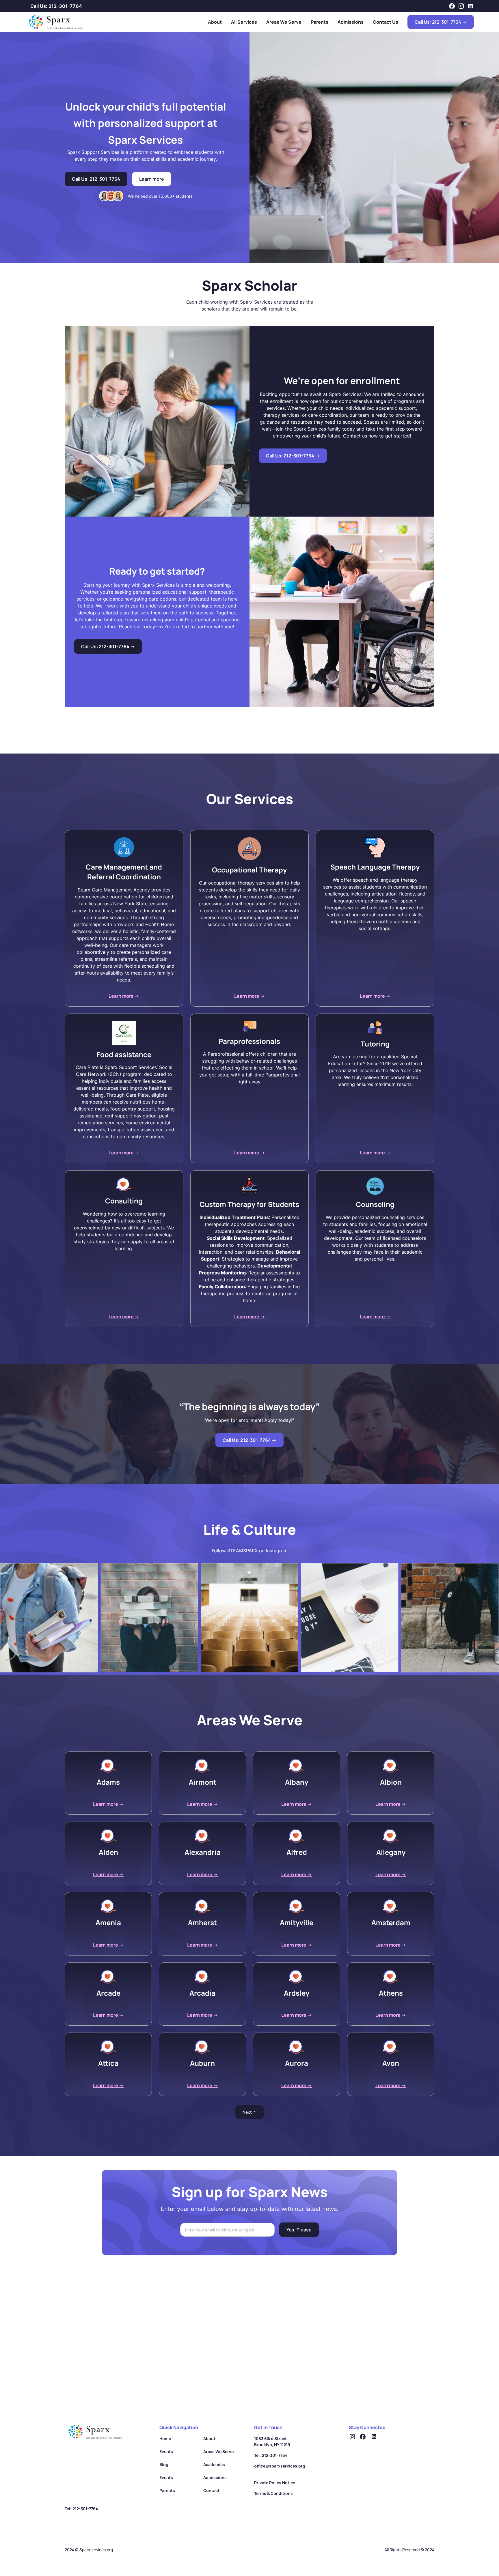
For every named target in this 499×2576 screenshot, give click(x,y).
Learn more (152, 179)
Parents (320, 22)
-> (293, 456)
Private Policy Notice (275, 2483)
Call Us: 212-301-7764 (56, 6)
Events (166, 2451)
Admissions (351, 22)
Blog (164, 2464)
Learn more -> (124, 996)
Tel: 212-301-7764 (271, 2455)
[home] (54, 22)
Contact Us (386, 22)
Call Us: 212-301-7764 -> (441, 22)
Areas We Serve (284, 22)
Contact (211, 2490)
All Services (244, 22)
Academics (214, 2464)
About (215, 22)
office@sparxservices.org (280, 2466)
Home (165, 2438)
